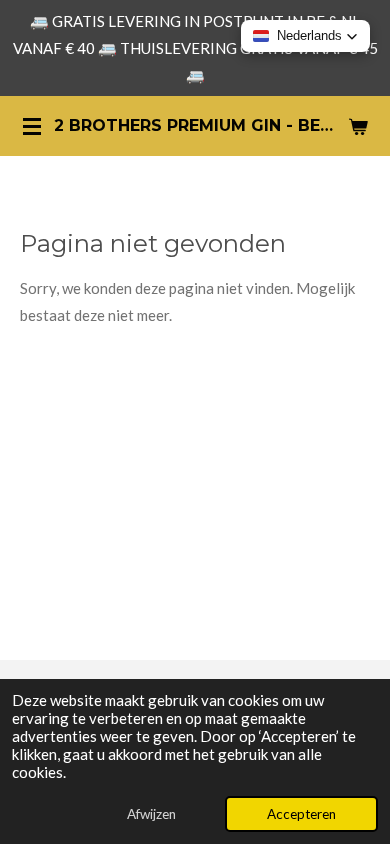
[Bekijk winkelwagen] (358, 126)
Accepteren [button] (301, 814)
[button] (305, 36)
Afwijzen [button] (151, 814)
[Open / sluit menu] (32, 126)
